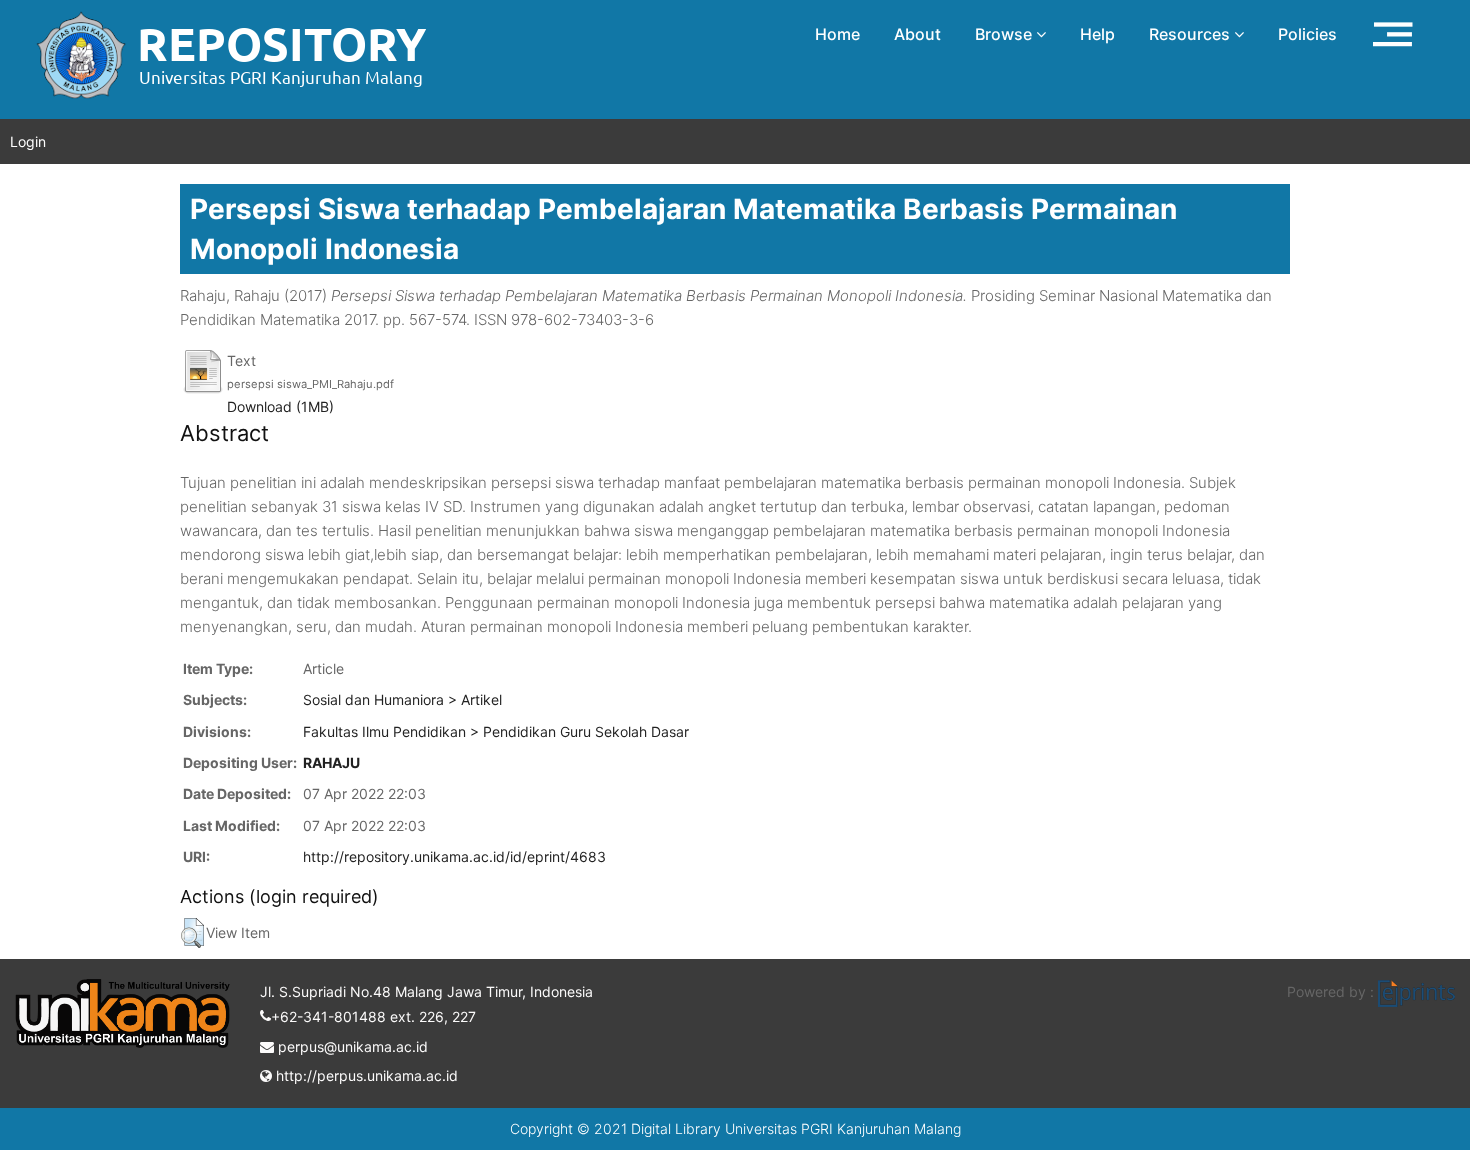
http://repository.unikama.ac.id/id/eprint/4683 (454, 856)
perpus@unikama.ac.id (351, 1046)
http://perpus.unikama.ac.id (365, 1075)
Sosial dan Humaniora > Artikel (402, 699)
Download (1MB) (280, 406)
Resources (1191, 34)
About (917, 34)
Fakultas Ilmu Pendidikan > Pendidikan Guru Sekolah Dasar (496, 731)
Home (837, 34)
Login (28, 141)
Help (1097, 34)
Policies (1307, 34)
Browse (1005, 34)
